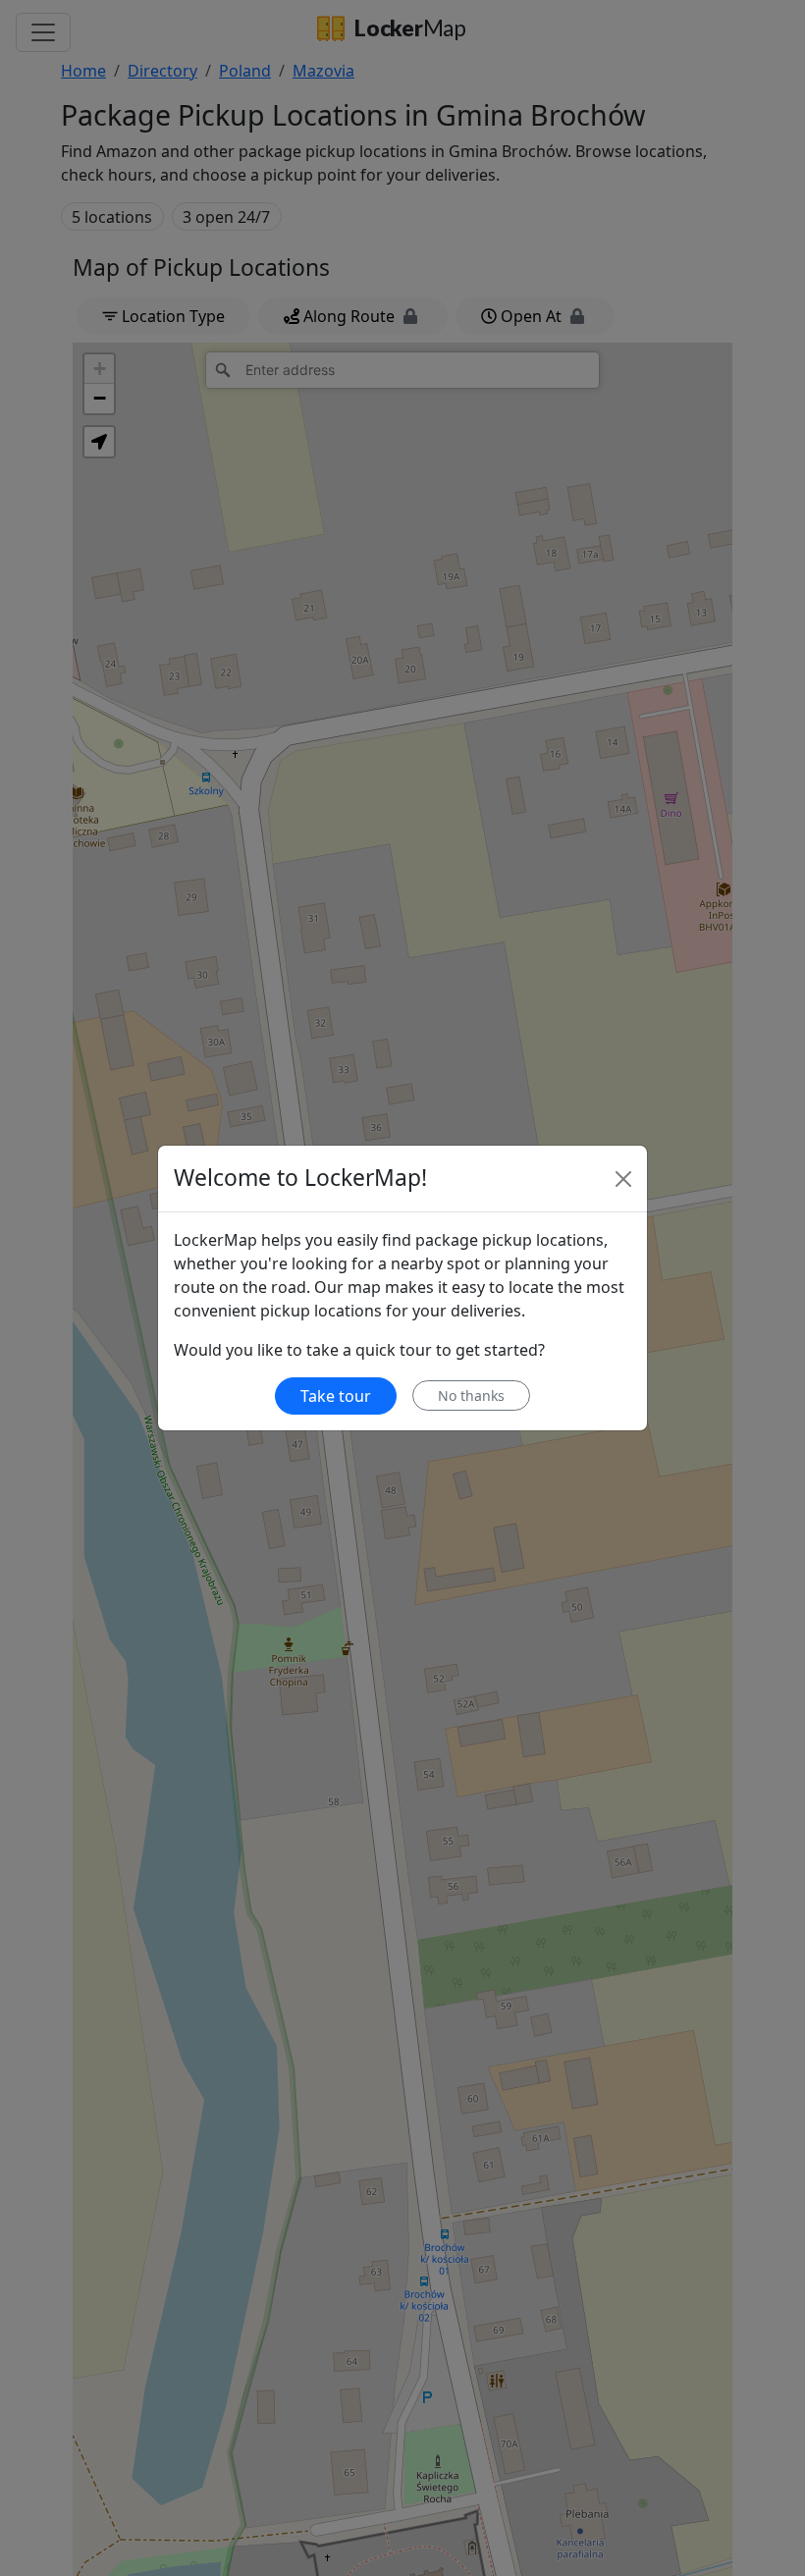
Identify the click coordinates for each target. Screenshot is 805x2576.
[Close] (623, 1179)
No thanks (471, 1395)
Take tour (336, 1396)
